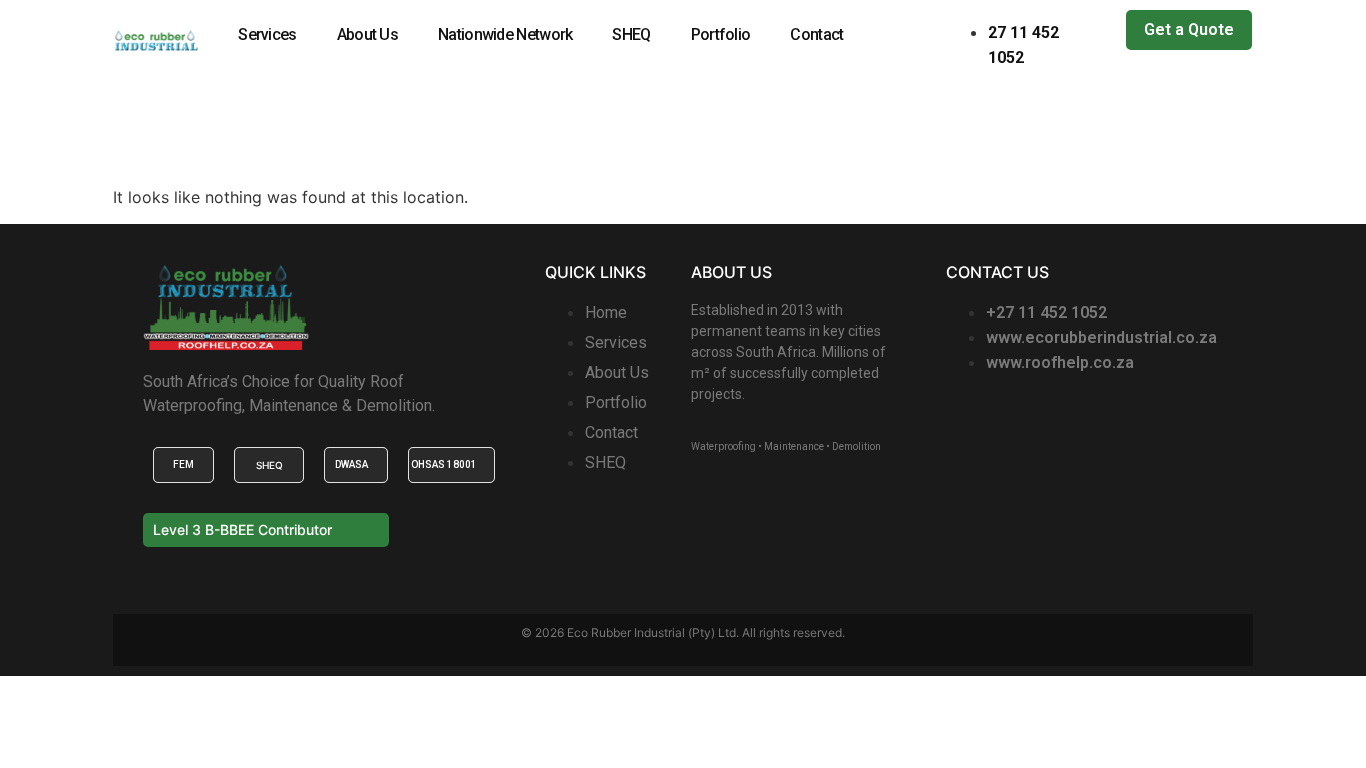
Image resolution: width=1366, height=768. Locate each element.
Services (267, 34)
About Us (367, 34)
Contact (816, 34)
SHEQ (631, 34)
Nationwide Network (505, 34)
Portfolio (721, 34)
